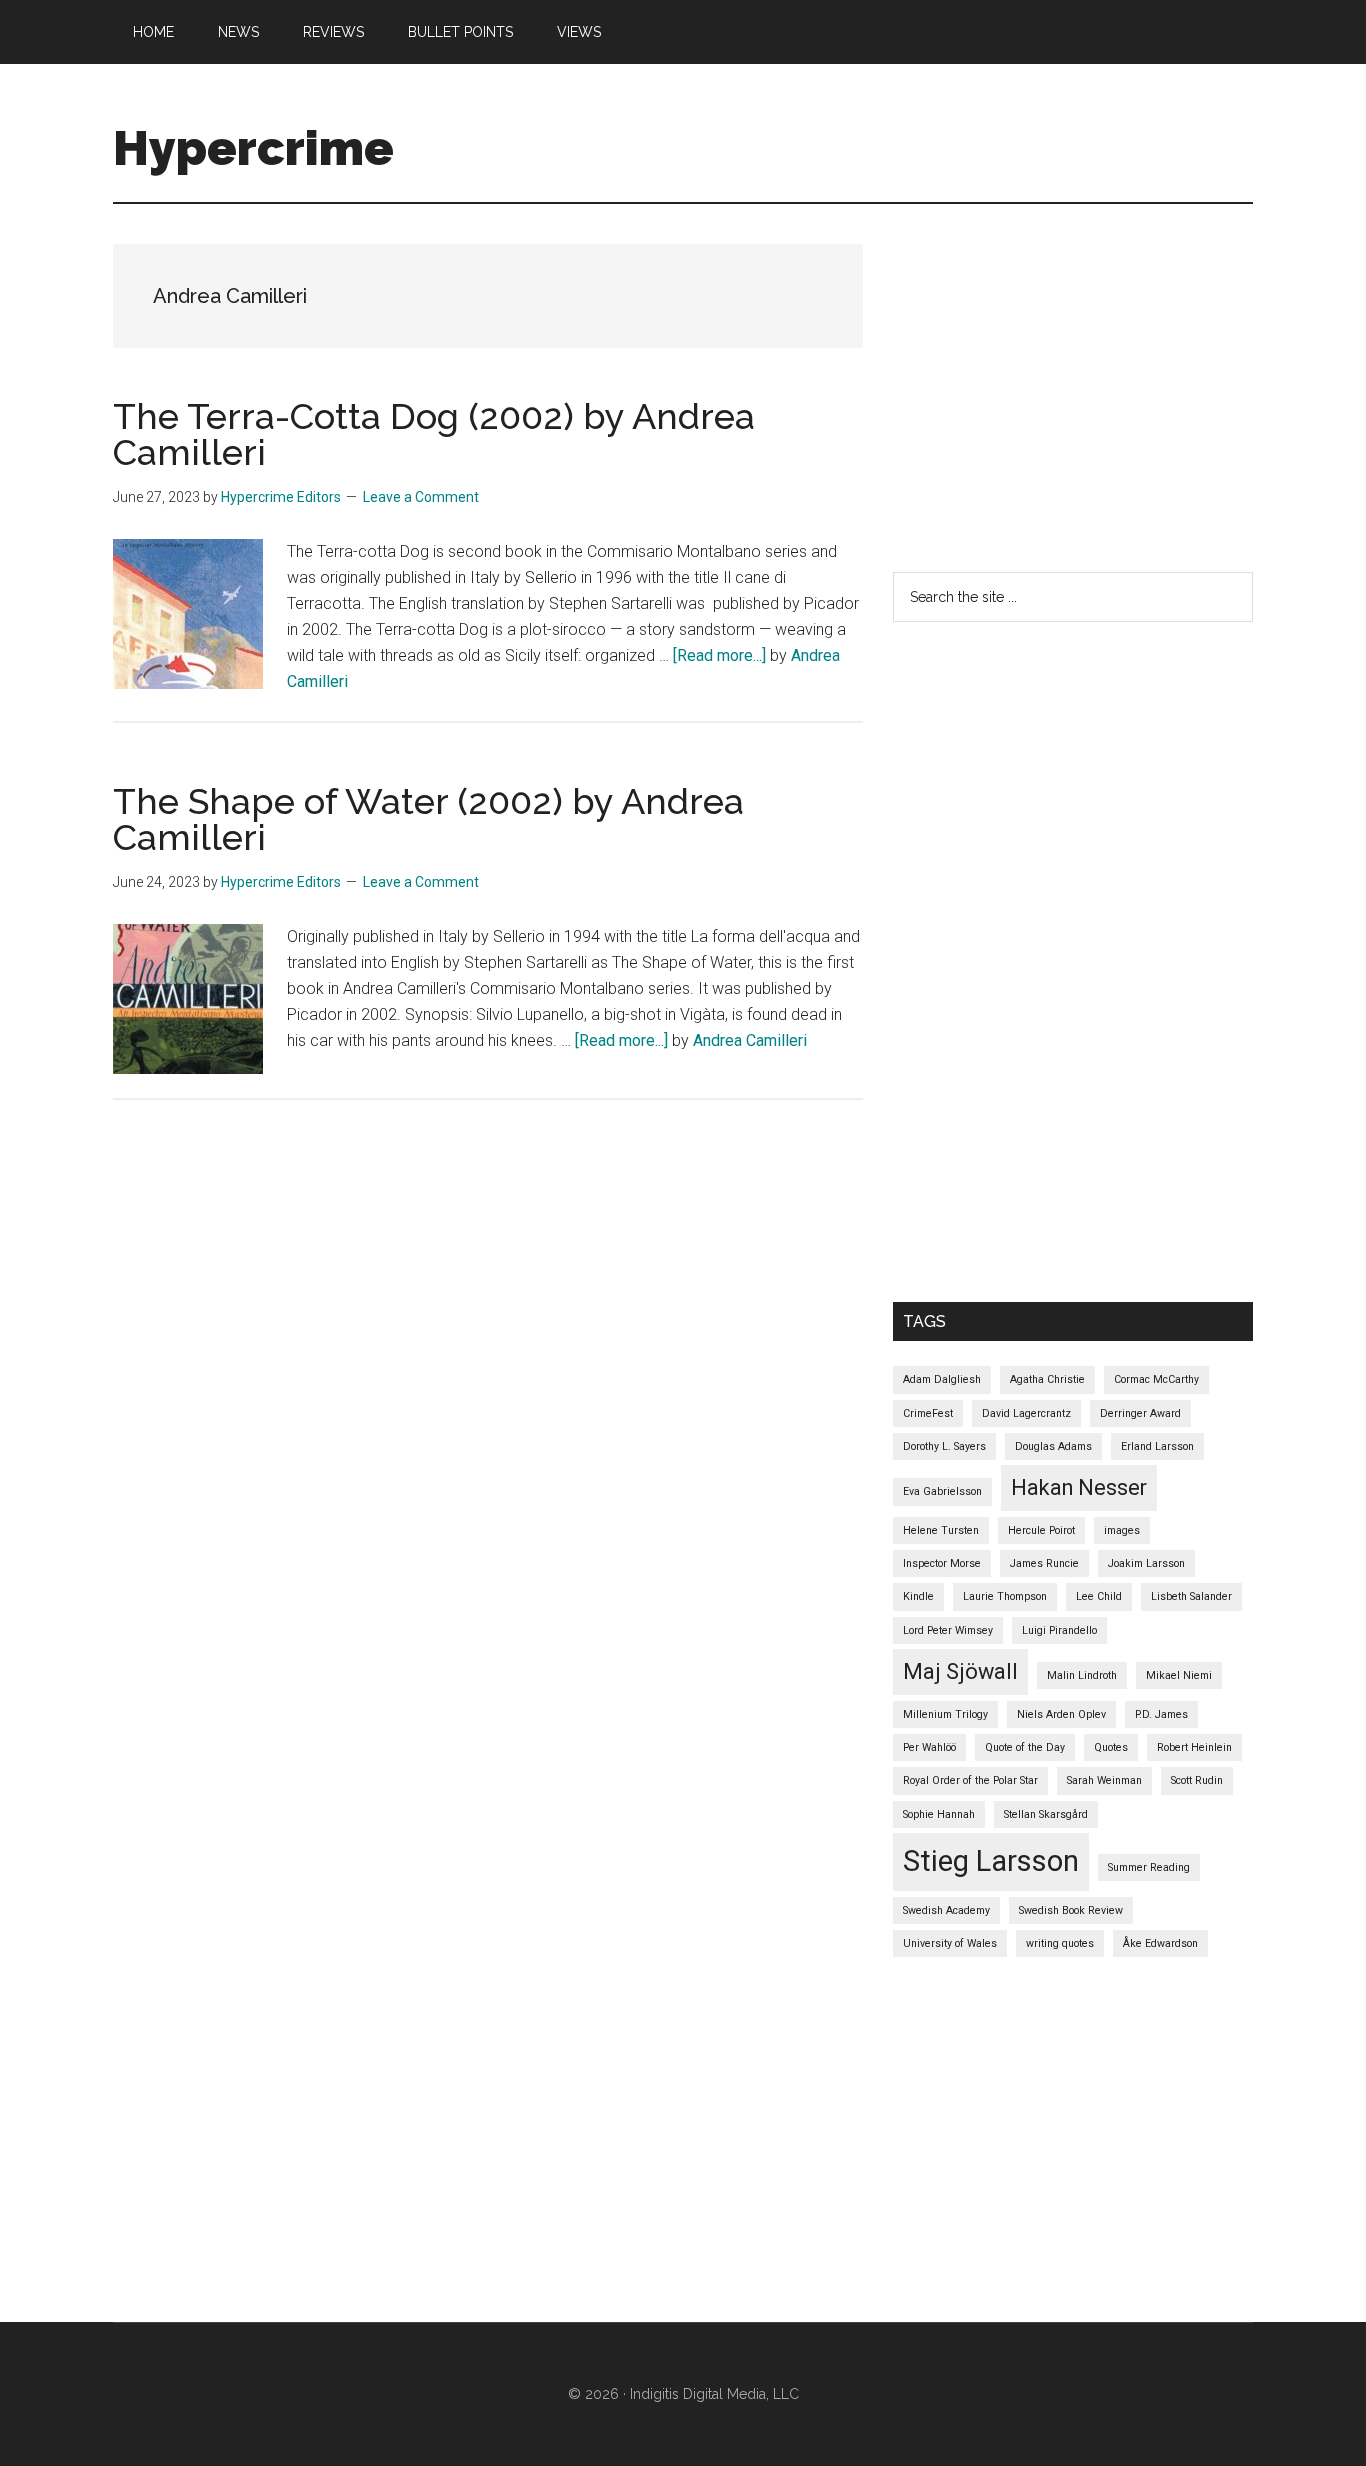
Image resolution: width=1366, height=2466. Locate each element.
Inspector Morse (942, 1563)
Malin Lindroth (1082, 1675)
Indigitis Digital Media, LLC (714, 2394)
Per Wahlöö (929, 1747)
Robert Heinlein (1194, 1747)
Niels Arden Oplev (1061, 1714)
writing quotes (1060, 1943)
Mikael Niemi (1179, 1675)
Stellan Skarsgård (1046, 1814)
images (1122, 1530)
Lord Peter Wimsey (948, 1630)
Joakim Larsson (1146, 1563)
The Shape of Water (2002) (338, 801)
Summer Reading (1149, 1867)
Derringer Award (1140, 1413)
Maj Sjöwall (960, 1671)
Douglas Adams (1053, 1446)
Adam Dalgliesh (942, 1379)
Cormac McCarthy (1156, 1379)
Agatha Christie (1047, 1379)
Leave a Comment (421, 497)
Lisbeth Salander (1191, 1596)
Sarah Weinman (1104, 1780)
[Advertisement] (1129, 384)
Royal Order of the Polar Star (970, 1780)
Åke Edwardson (1160, 1943)
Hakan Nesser (1079, 1487)
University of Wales (950, 1943)
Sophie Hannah (939, 1814)
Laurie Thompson (1005, 1596)
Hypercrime (253, 148)
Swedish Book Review (1071, 1910)
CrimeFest (928, 1413)
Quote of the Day (1025, 1747)
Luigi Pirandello (1059, 1630)
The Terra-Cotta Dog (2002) (343, 416)
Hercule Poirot (1041, 1530)
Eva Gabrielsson (942, 1491)
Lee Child (1099, 1596)
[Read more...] (721, 655)
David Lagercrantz (1026, 1413)
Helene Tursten (941, 1530)
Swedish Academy (946, 1910)
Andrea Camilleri (750, 1040)
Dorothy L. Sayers (944, 1446)
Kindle (918, 1596)
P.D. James (1161, 1714)
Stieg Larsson (991, 1861)
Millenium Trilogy (945, 1714)
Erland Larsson (1157, 1446)
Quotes (1111, 1747)
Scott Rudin (1197, 1780)
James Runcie (1044, 1563)
